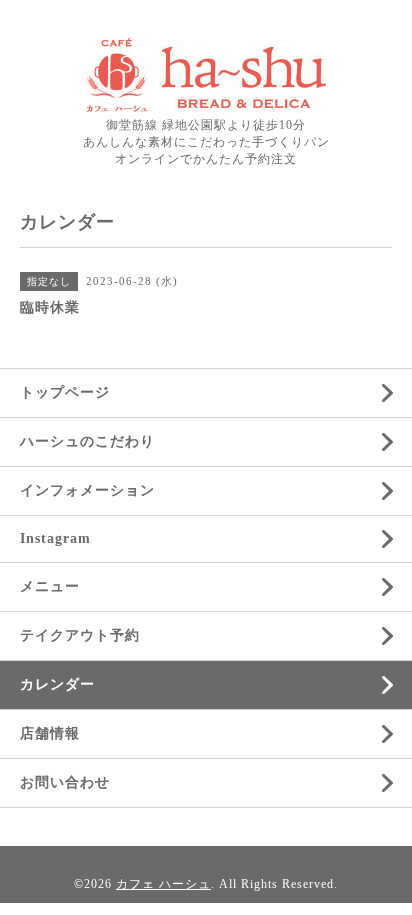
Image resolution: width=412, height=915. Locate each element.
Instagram (55, 538)
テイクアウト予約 (80, 635)
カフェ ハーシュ (163, 884)
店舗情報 (50, 733)
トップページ (65, 392)
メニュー (50, 586)
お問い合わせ (65, 782)
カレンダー (57, 684)
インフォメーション (87, 490)
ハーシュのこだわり (87, 441)
